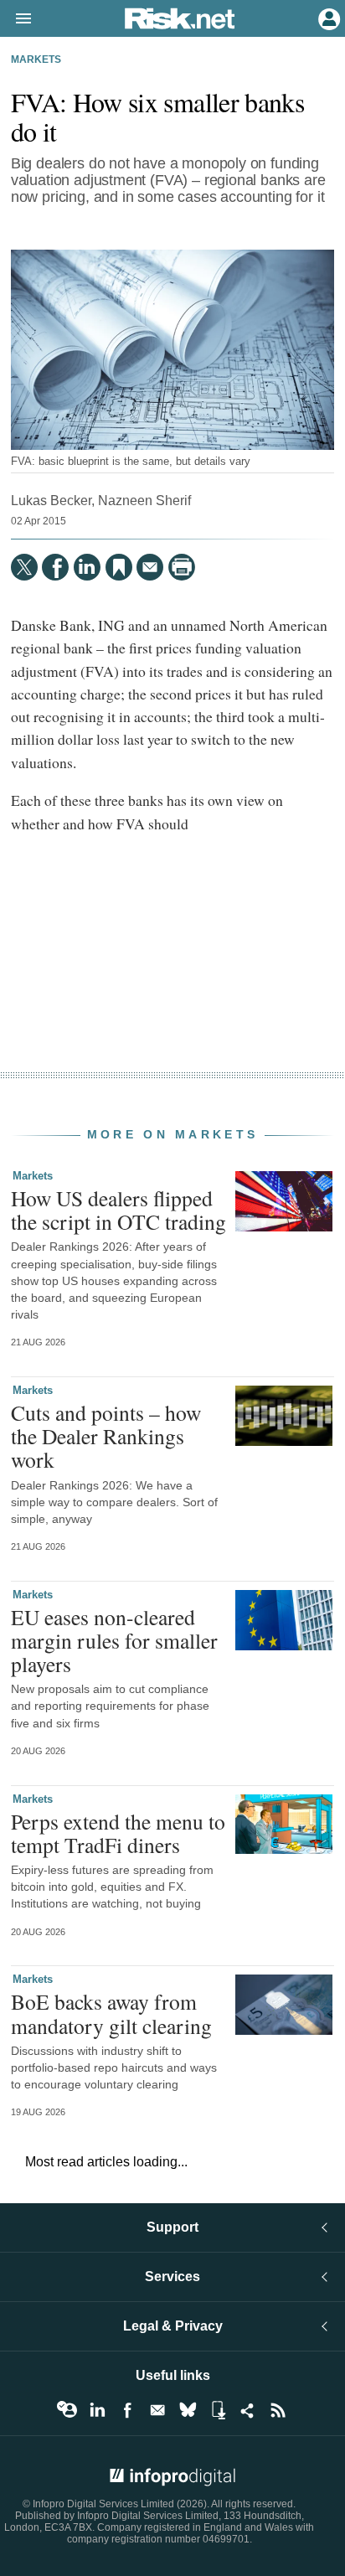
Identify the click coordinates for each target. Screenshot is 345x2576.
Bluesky (188, 2410)
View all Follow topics (67, 2410)
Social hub (248, 2410)
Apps (218, 2410)
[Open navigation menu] (16, 19)
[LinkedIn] (87, 567)
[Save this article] (119, 567)
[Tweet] (24, 567)
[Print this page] (182, 567)
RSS (278, 2410)
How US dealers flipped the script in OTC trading (118, 1210)
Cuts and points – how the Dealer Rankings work (106, 1436)
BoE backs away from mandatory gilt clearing (111, 2013)
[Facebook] (55, 567)
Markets (36, 59)
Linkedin (97, 2410)
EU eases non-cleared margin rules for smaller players (114, 1640)
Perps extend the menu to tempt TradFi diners (118, 1833)
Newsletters (157, 2410)
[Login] (327, 18)
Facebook (127, 2410)
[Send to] (150, 567)
